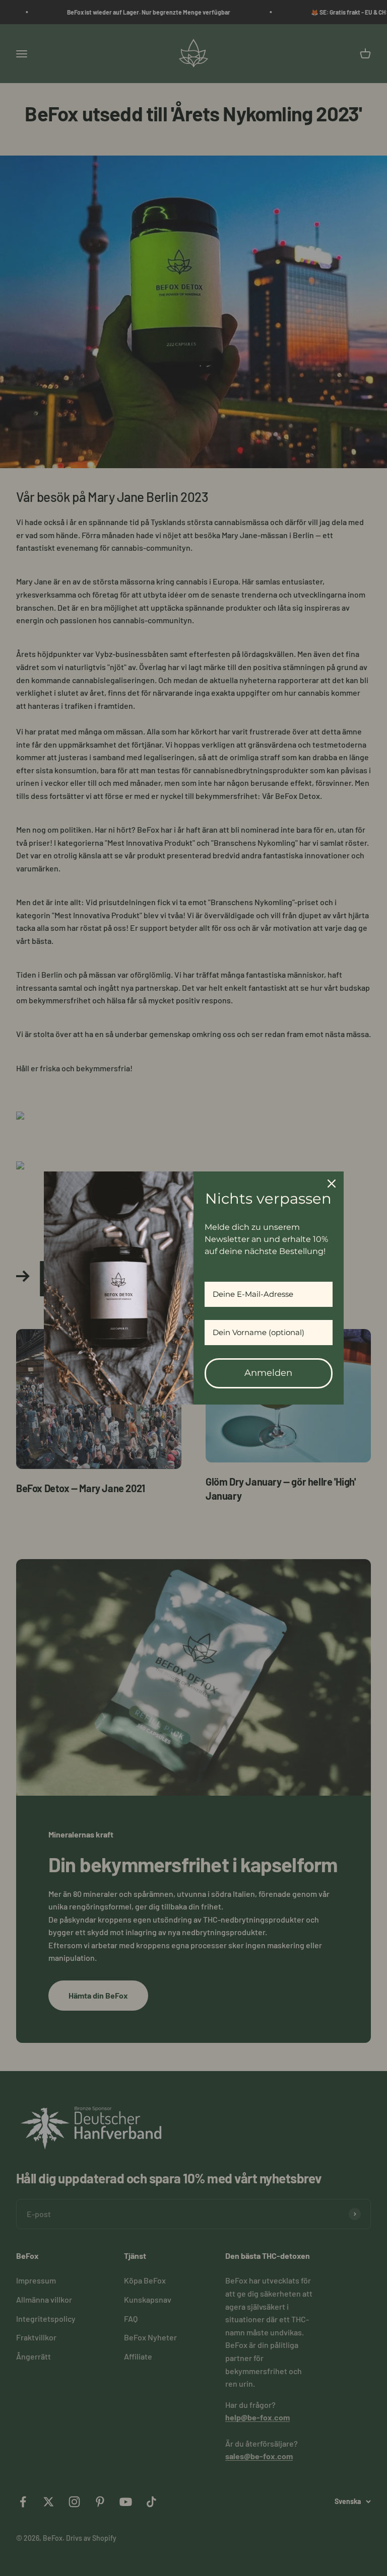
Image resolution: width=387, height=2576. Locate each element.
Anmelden (268, 1373)
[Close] (332, 1184)
